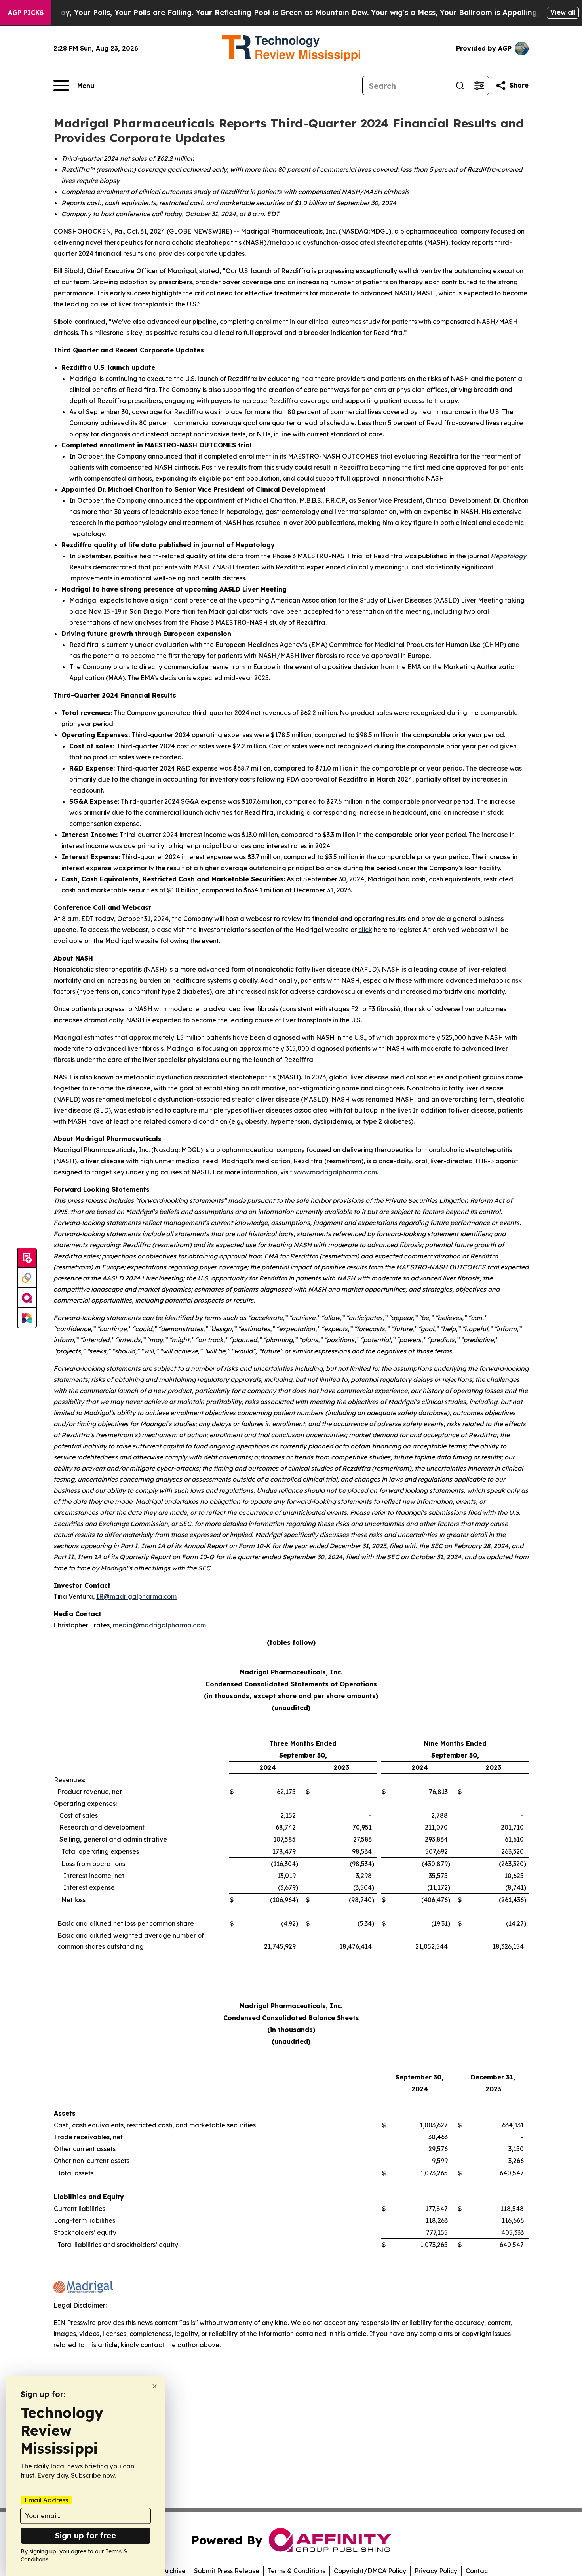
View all (563, 12)
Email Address (46, 2500)
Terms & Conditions (297, 2571)
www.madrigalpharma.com (335, 1172)
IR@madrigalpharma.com (136, 1596)
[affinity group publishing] (27, 1298)
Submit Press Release (227, 2571)
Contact (478, 2571)
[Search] (460, 86)
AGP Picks (26, 13)
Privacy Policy (436, 2571)
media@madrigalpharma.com (159, 1625)
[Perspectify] (27, 1278)
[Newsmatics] (27, 1318)
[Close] (155, 2386)
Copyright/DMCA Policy (370, 2571)
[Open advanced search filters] (479, 86)
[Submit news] (27, 1258)
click (365, 930)
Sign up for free (86, 2535)
